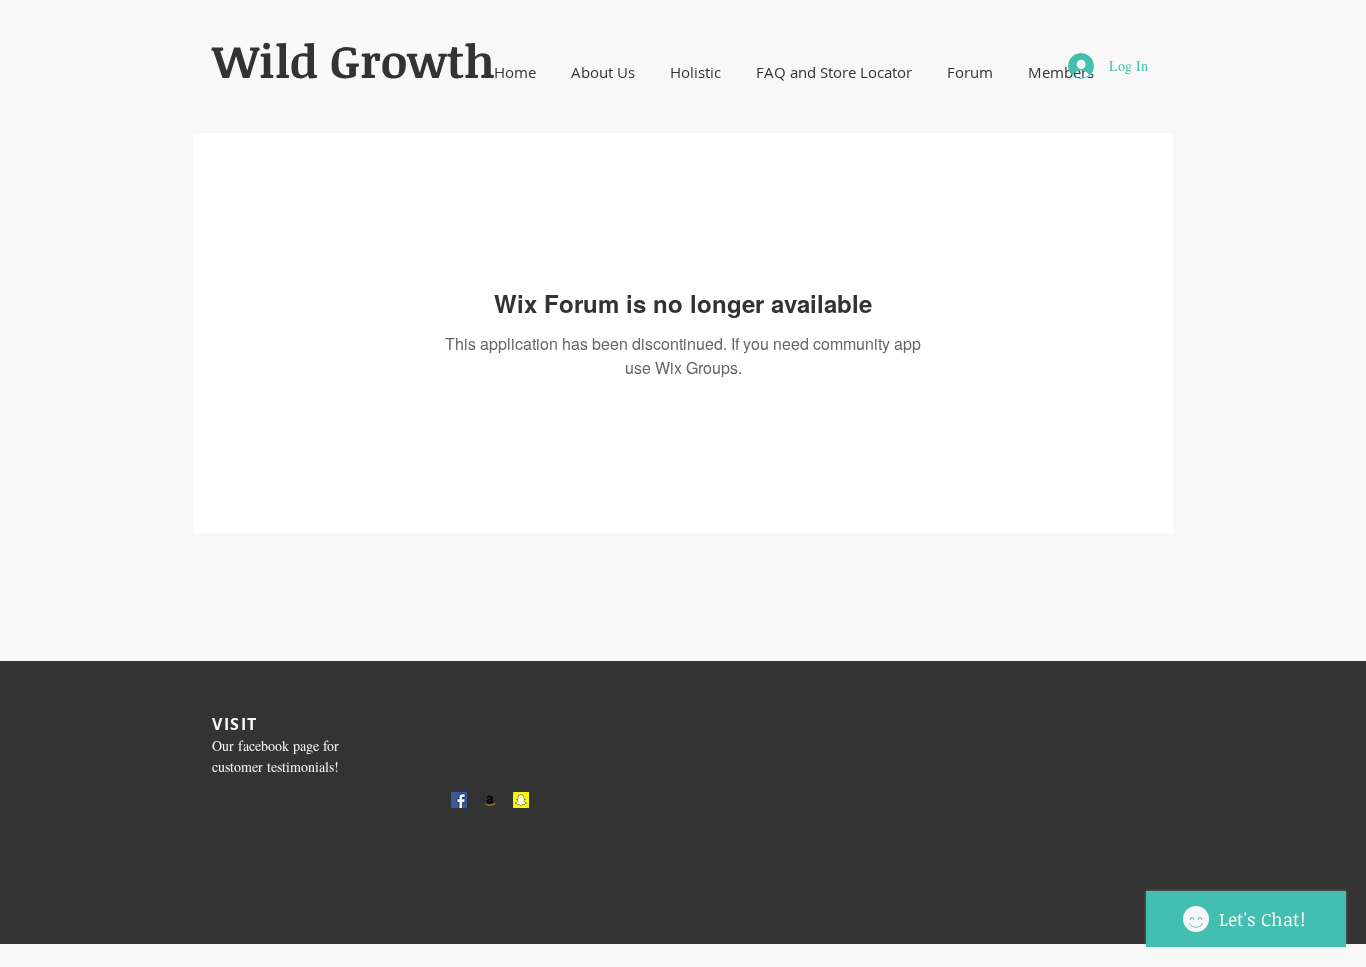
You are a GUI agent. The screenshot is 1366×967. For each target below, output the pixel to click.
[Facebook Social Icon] (459, 800)
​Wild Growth (353, 60)
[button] (602, 72)
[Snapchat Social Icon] (521, 800)
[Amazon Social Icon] (490, 800)
